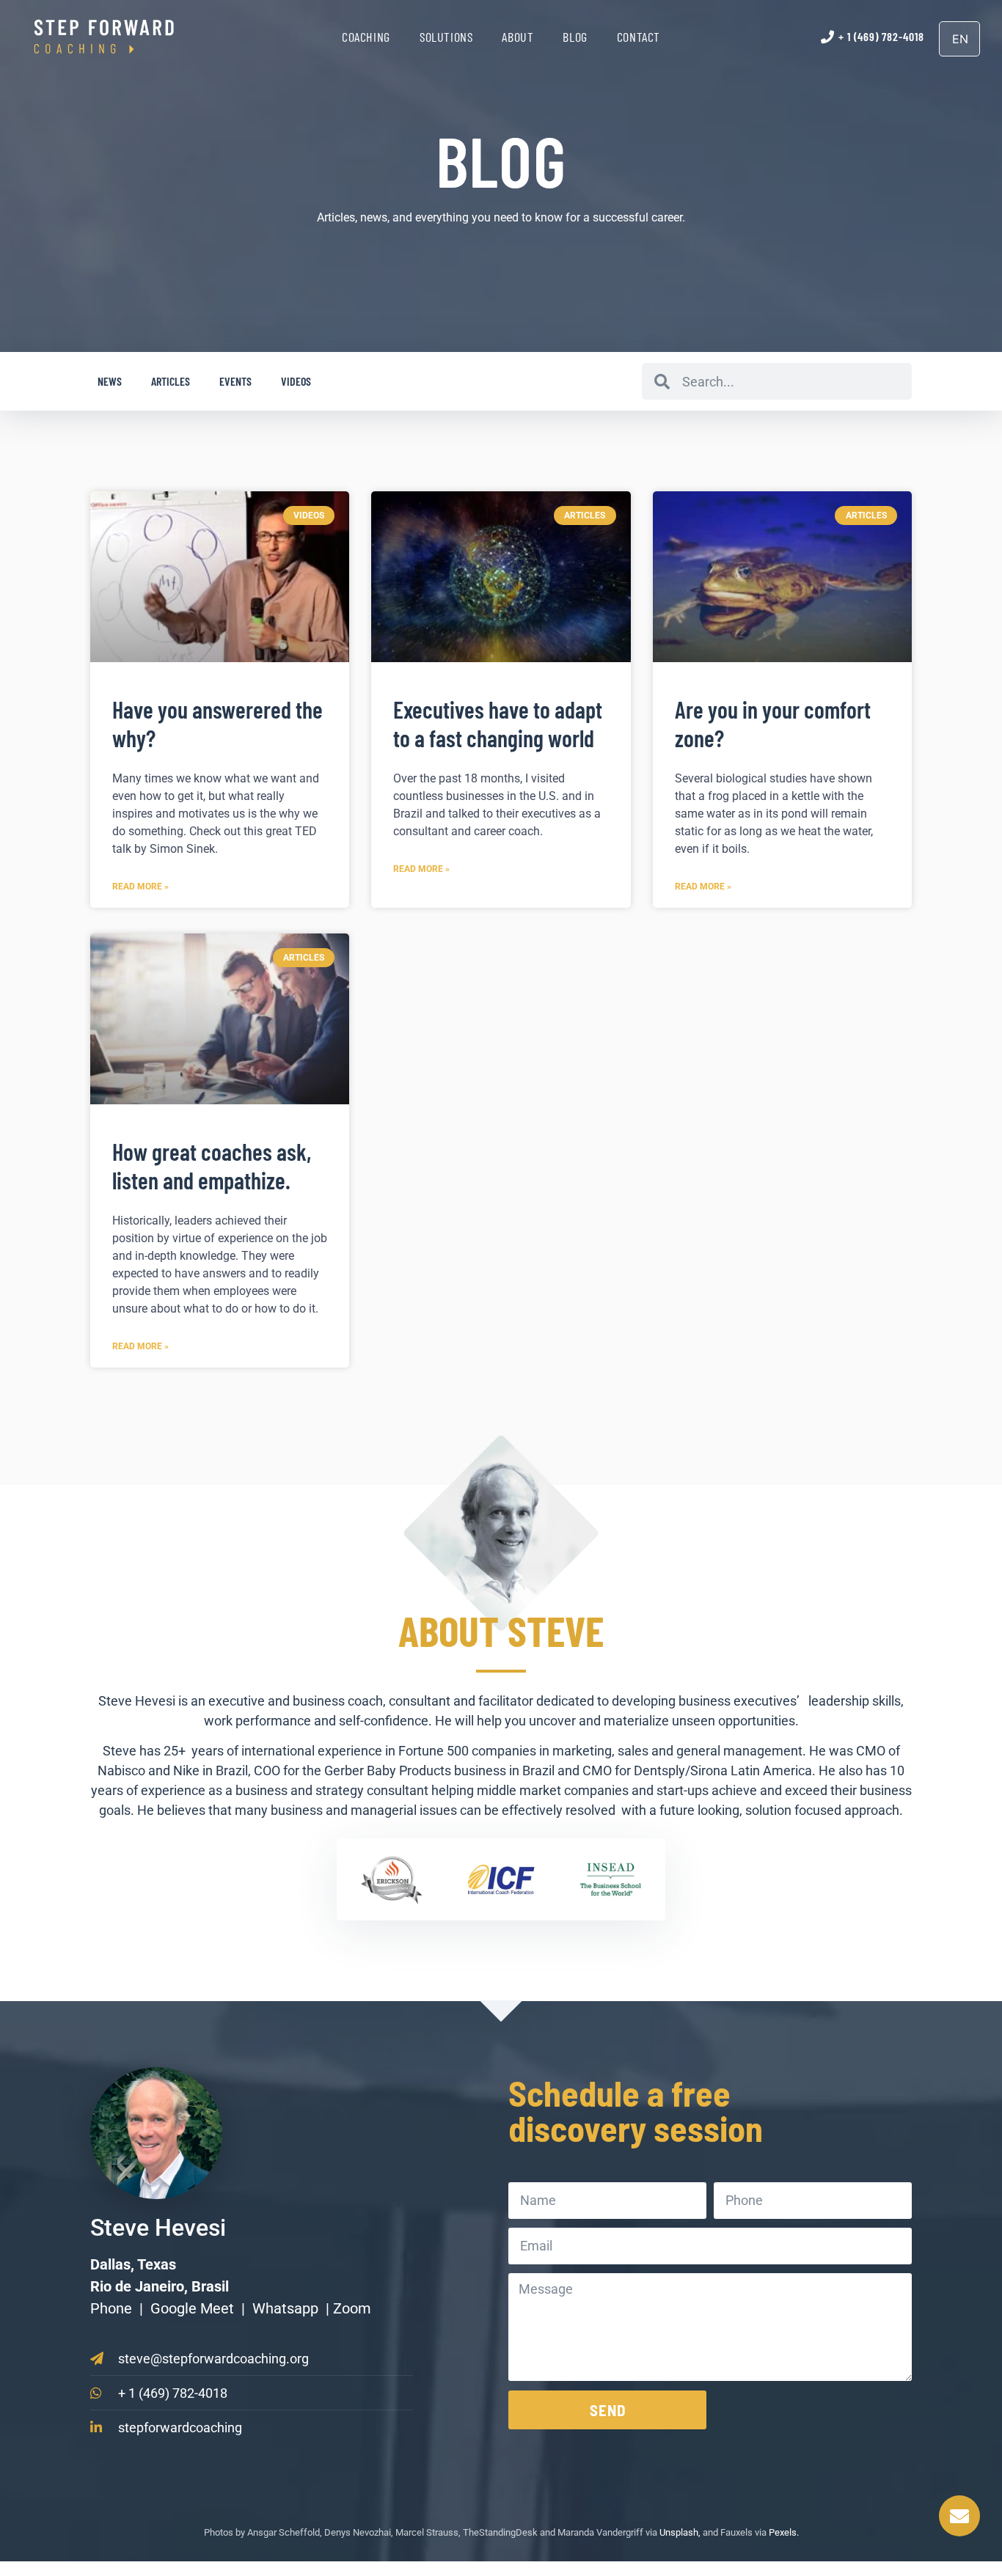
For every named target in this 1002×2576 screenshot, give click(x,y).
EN (960, 39)
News (110, 381)
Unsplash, (680, 2532)
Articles (171, 381)
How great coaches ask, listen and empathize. (212, 1165)
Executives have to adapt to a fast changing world (498, 723)
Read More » (140, 887)
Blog (575, 37)
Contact (639, 37)
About (518, 37)
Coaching (366, 37)
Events (235, 381)
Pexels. (784, 2532)
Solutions (446, 37)
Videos (296, 381)
